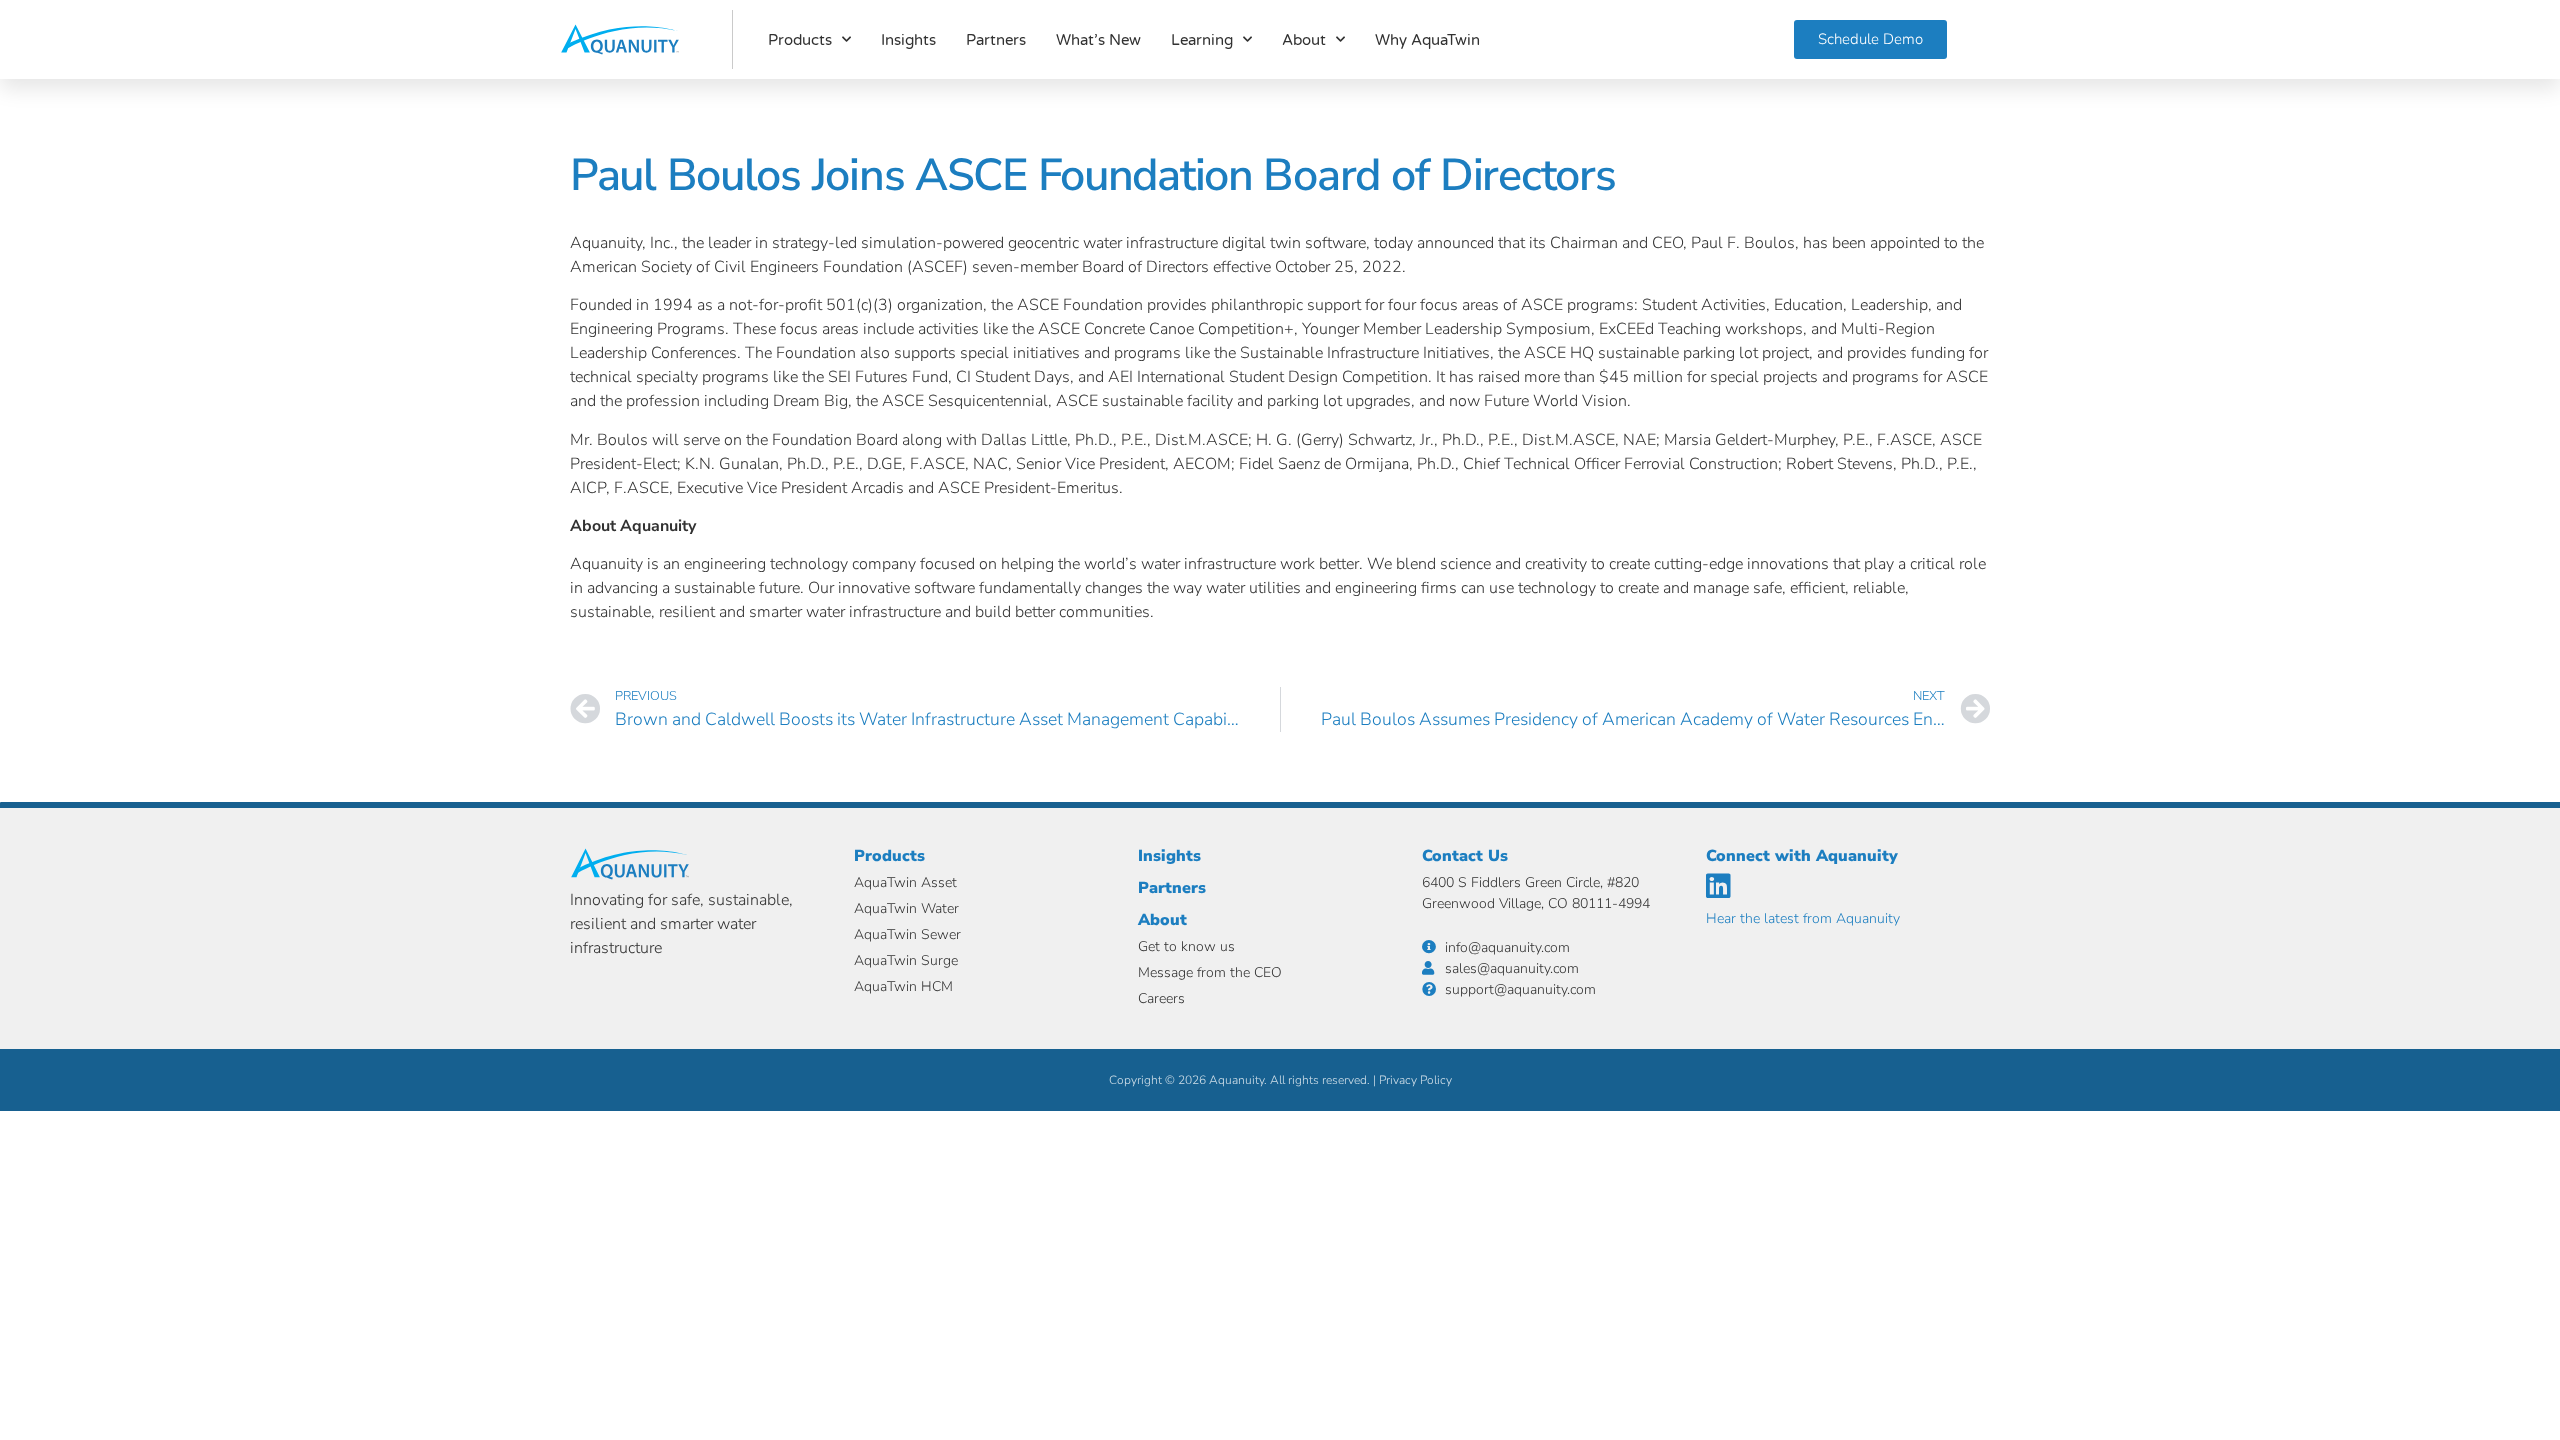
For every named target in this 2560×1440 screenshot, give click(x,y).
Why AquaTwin (1427, 40)
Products (800, 40)
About (1304, 40)
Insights (908, 40)
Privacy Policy (1415, 1080)
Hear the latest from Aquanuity (1803, 918)
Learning (1202, 40)
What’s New (1098, 40)
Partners (996, 40)
